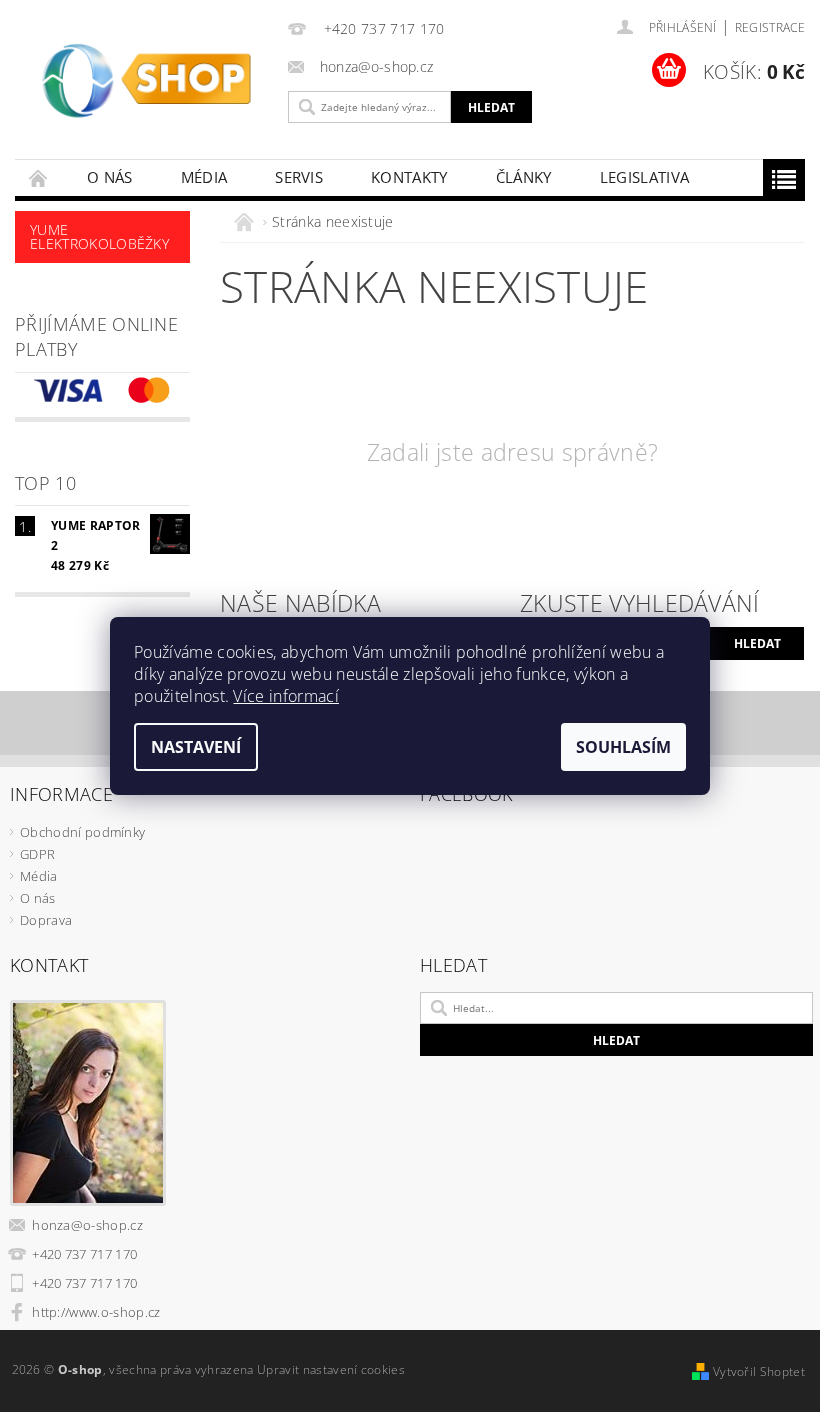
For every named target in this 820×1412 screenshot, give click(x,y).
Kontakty (409, 177)
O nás (110, 177)
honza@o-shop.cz (87, 1225)
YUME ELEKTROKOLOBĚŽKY (99, 236)
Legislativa (645, 177)
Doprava (46, 920)
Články (524, 177)
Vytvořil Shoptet (759, 1371)
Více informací (285, 696)
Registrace (770, 27)
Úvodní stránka (39, 177)
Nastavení (196, 747)
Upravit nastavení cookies (331, 1369)
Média (204, 177)
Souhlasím (623, 747)
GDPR (37, 854)
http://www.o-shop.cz (96, 1312)
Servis (299, 177)
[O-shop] (146, 86)
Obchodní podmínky (82, 832)
